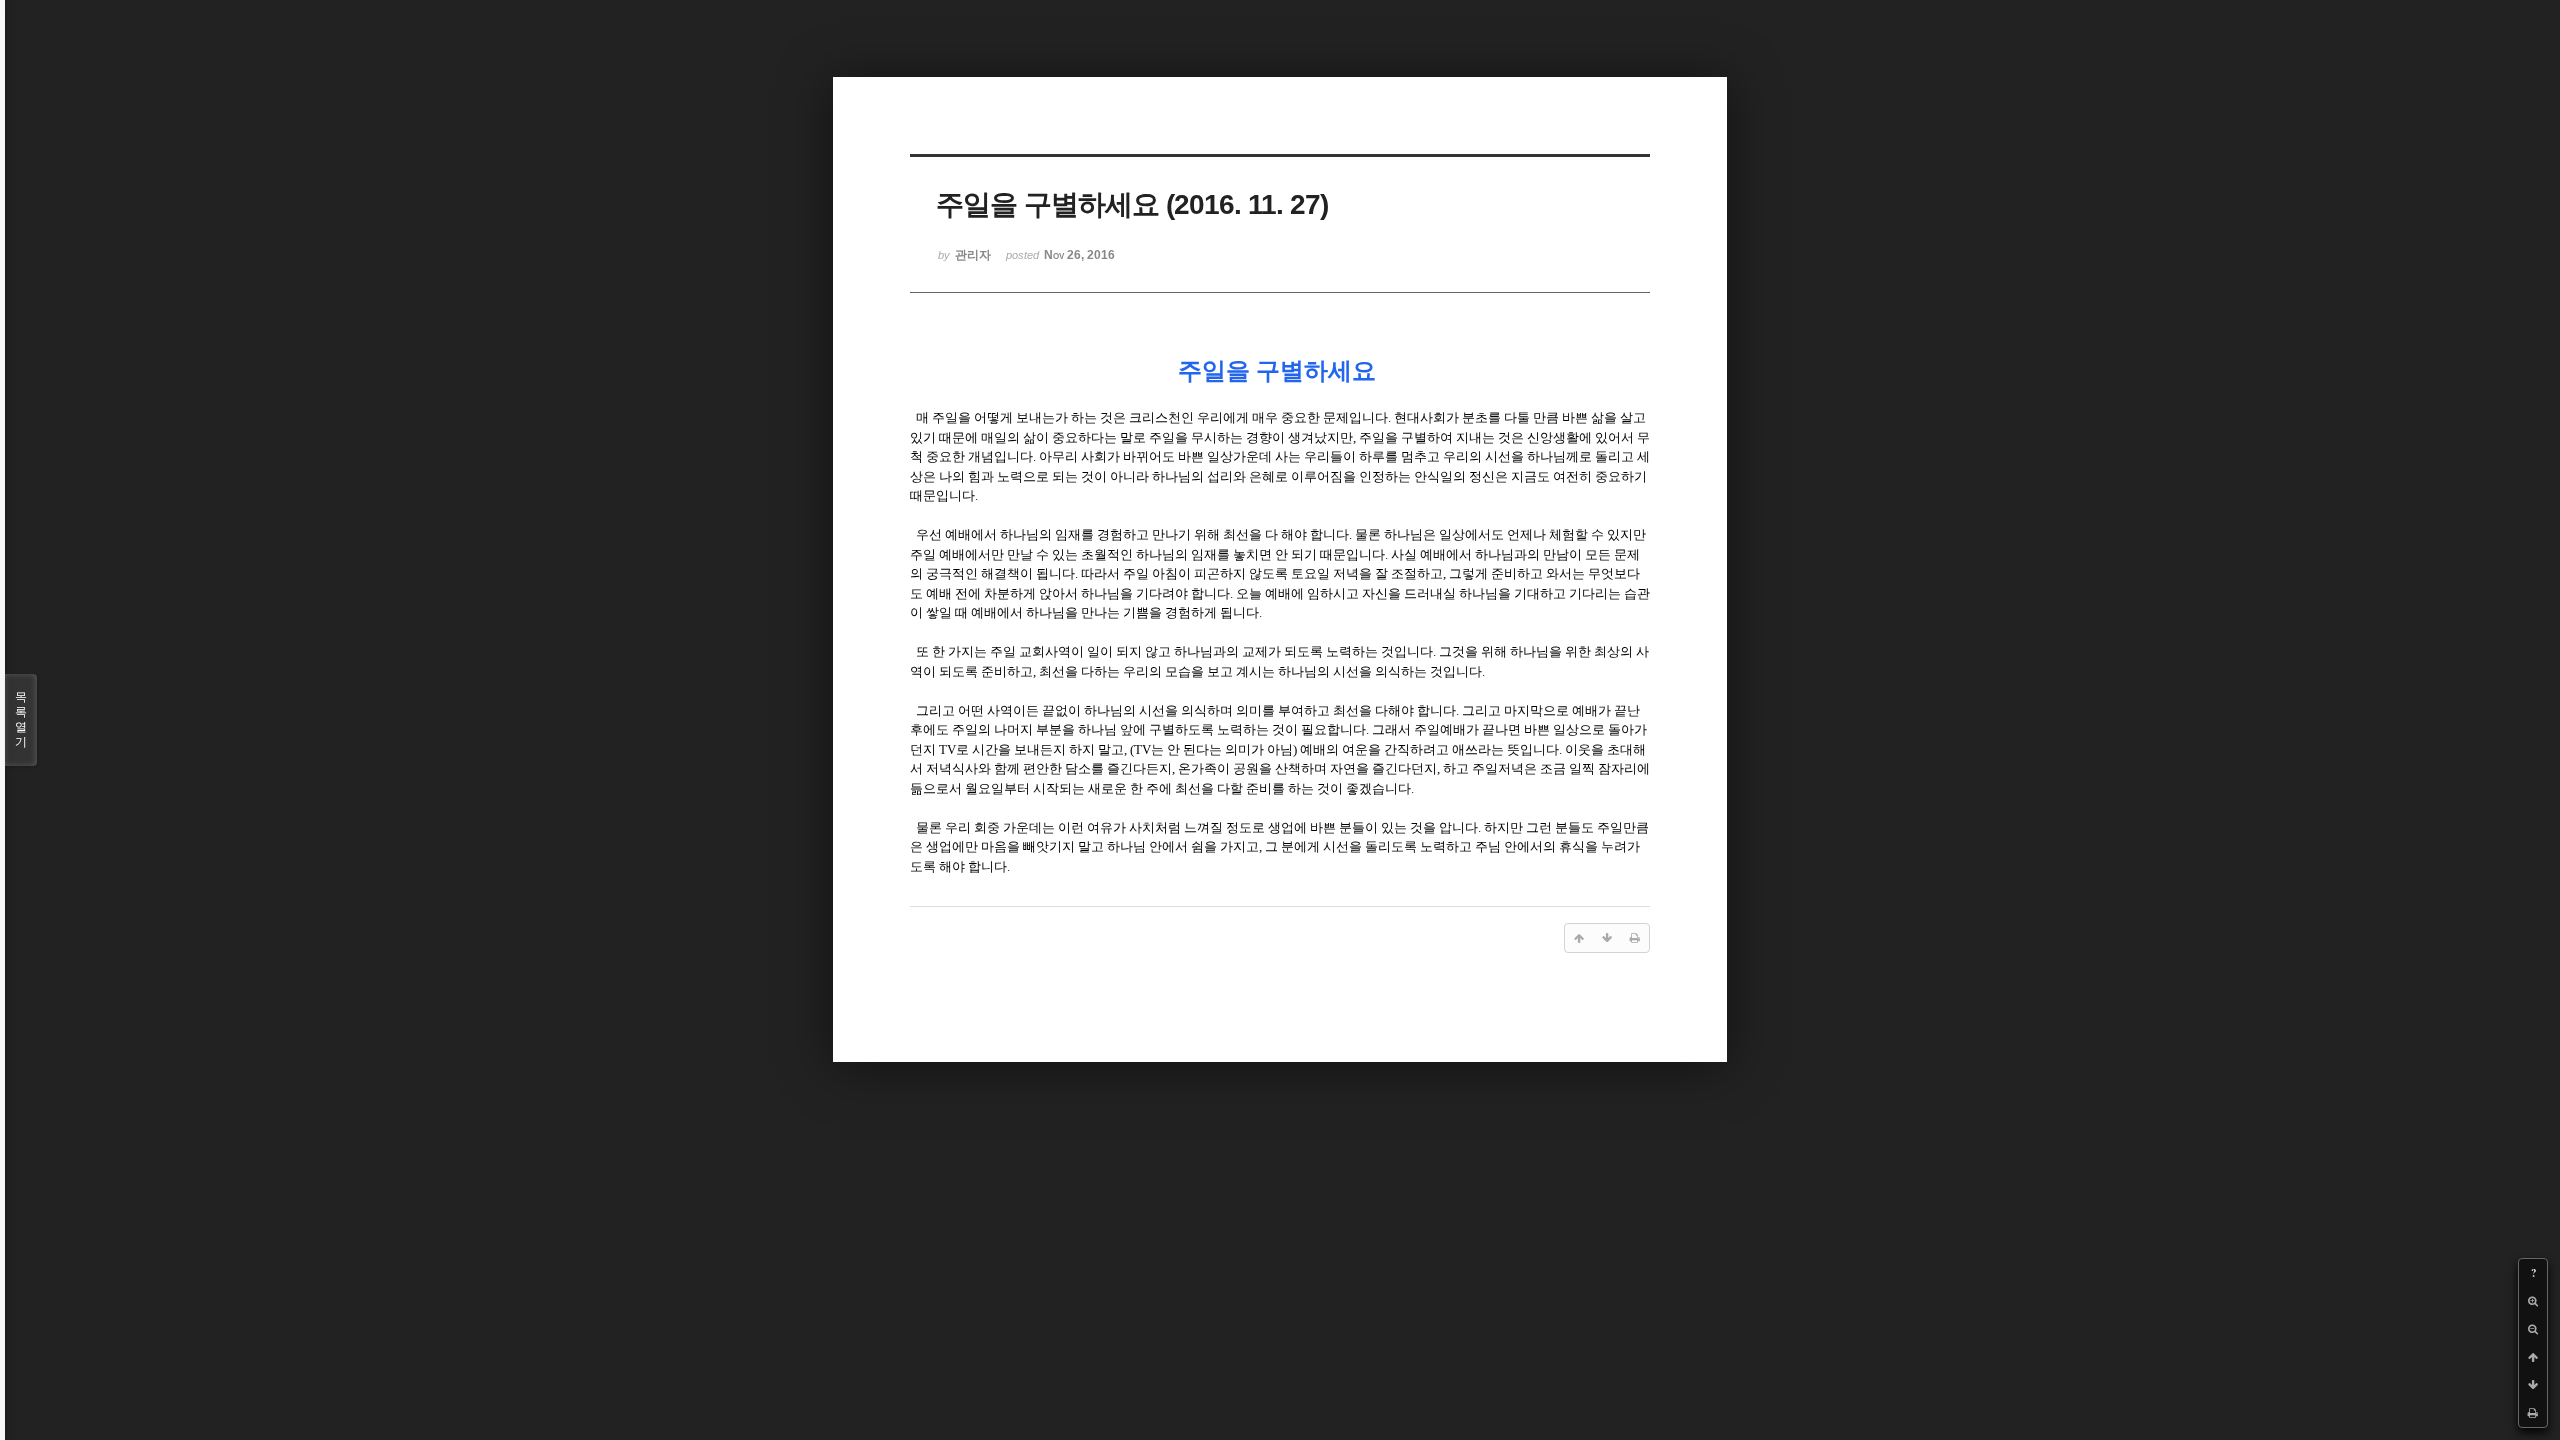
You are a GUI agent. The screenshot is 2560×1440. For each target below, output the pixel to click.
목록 (21, 719)
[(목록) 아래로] (2533, 1385)
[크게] (2533, 1301)
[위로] (2533, 1357)
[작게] (2533, 1329)
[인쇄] (2533, 1413)
